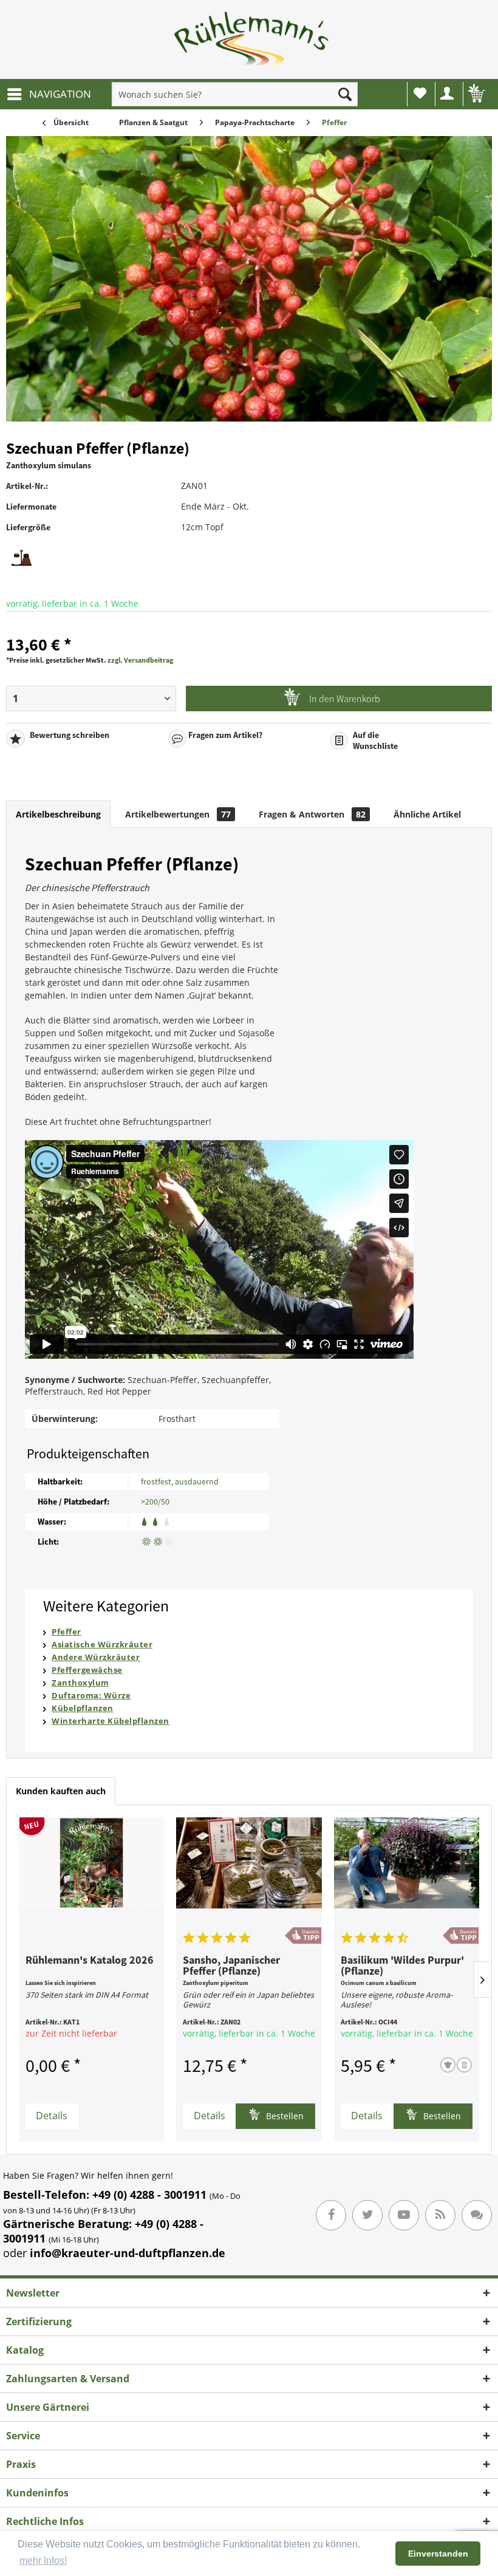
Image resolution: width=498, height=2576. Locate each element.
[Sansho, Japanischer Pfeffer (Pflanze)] (249, 1872)
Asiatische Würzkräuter (102, 1644)
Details (52, 2116)
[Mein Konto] (448, 94)
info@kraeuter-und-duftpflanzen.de (128, 2253)
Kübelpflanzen (83, 1708)
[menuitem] (49, 94)
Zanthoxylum (80, 1683)
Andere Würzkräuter (96, 1657)
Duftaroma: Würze (91, 1695)
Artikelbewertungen (178, 814)
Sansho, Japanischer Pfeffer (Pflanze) (231, 1966)
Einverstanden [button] (438, 2554)
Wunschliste (420, 94)
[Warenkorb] (476, 94)
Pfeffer (67, 1631)
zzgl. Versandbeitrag (140, 660)
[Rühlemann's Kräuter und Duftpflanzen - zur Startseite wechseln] (252, 43)
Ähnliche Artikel (427, 814)
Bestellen (284, 2116)
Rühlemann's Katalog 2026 (90, 1961)
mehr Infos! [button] (43, 2561)
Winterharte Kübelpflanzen (111, 1721)
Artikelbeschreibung (58, 814)
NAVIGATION (60, 94)
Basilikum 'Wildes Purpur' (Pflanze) (402, 1966)
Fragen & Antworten (312, 814)
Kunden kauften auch (61, 1791)
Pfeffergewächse (87, 1670)
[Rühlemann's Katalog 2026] (91, 1872)
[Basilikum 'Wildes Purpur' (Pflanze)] (407, 1872)
